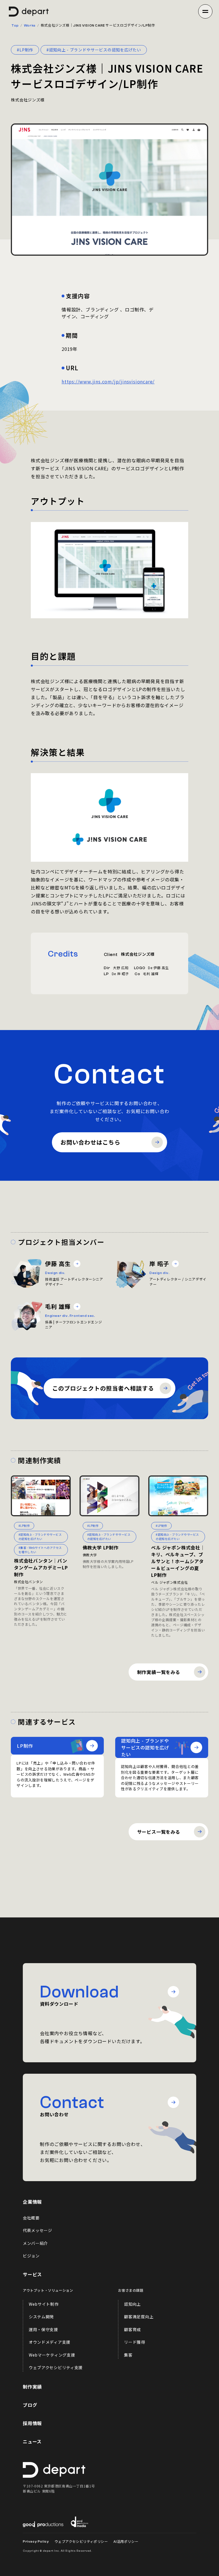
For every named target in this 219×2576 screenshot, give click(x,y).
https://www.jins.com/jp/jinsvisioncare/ (108, 381)
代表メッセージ (37, 2230)
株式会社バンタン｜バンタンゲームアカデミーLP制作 (41, 1567)
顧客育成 (132, 2329)
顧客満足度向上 (139, 2317)
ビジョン (31, 2256)
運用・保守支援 (43, 2329)
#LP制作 (25, 50)
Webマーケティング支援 (52, 2355)
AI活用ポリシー (126, 2541)
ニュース (32, 2441)
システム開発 (41, 2317)
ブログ (30, 2405)
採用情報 (32, 2423)
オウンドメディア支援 (50, 2342)
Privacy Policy (36, 2541)
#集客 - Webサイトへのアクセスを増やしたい (40, 1550)
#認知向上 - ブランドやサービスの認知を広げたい (94, 50)
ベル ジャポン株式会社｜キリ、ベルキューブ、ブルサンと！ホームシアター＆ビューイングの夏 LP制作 (178, 1561)
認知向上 (132, 2304)
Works (30, 25)
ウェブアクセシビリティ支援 (56, 2367)
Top (15, 25)
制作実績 (32, 2387)
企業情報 (32, 2202)
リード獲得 (135, 2342)
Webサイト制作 (44, 2304)
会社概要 (31, 2218)
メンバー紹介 (35, 2243)
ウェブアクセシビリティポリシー (81, 2541)
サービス (32, 2274)
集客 (128, 2355)
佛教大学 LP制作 (101, 1547)
